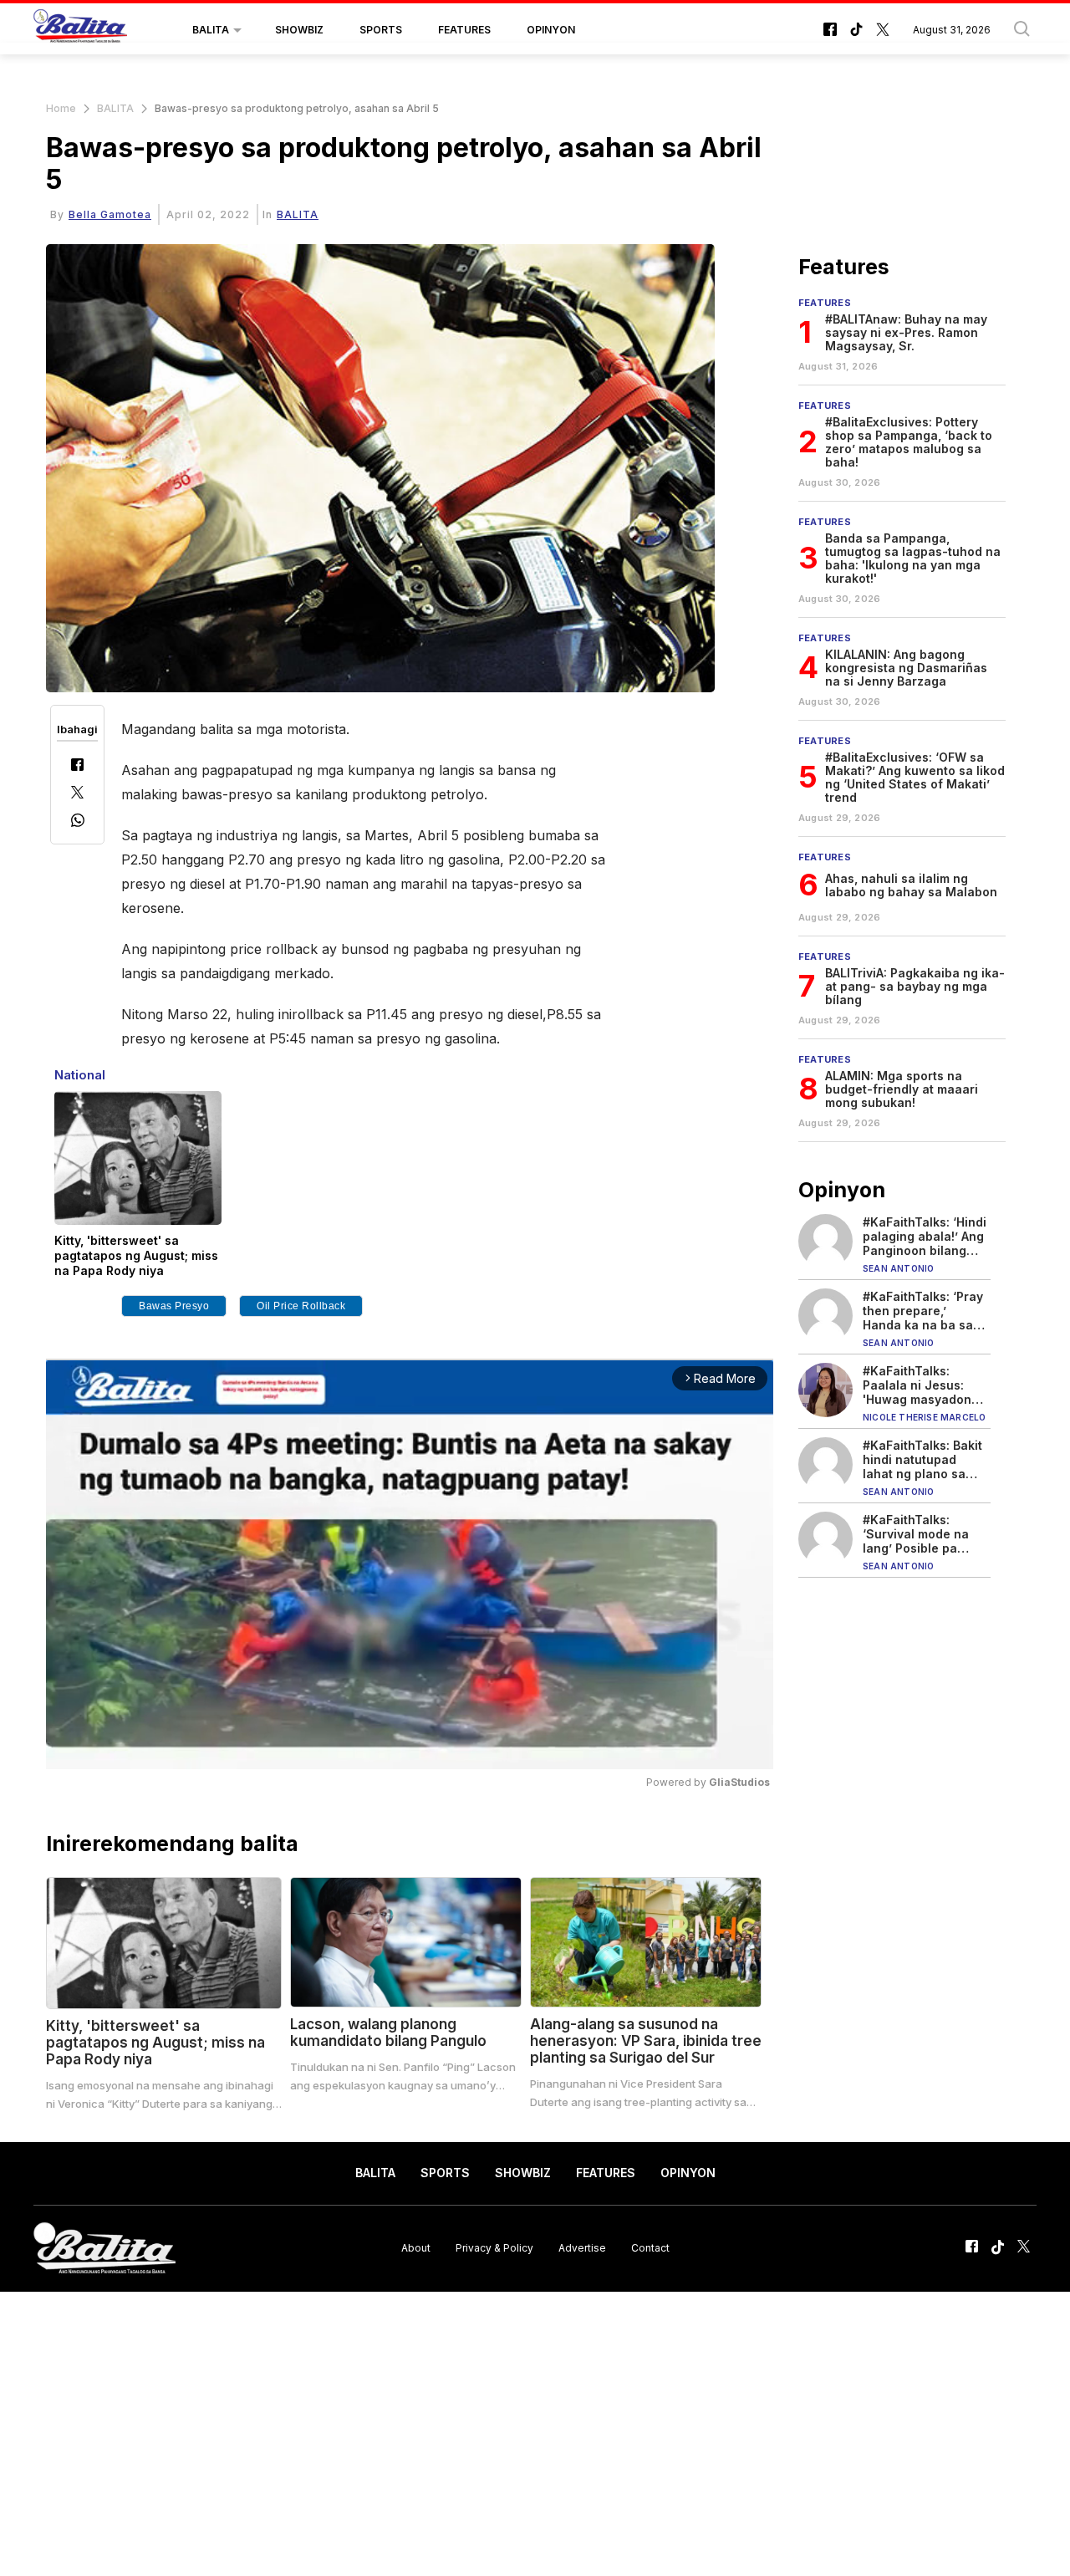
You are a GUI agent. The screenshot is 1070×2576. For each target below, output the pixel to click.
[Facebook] (77, 766)
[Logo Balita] (80, 30)
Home (61, 108)
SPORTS (381, 30)
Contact (650, 2248)
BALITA (211, 30)
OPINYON (551, 30)
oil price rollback (301, 1306)
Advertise (582, 2248)
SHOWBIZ (299, 30)
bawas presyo (174, 1306)
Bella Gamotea (110, 214)
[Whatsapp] (78, 822)
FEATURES (464, 30)
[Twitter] (77, 794)
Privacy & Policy (494, 2248)
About (416, 2248)
